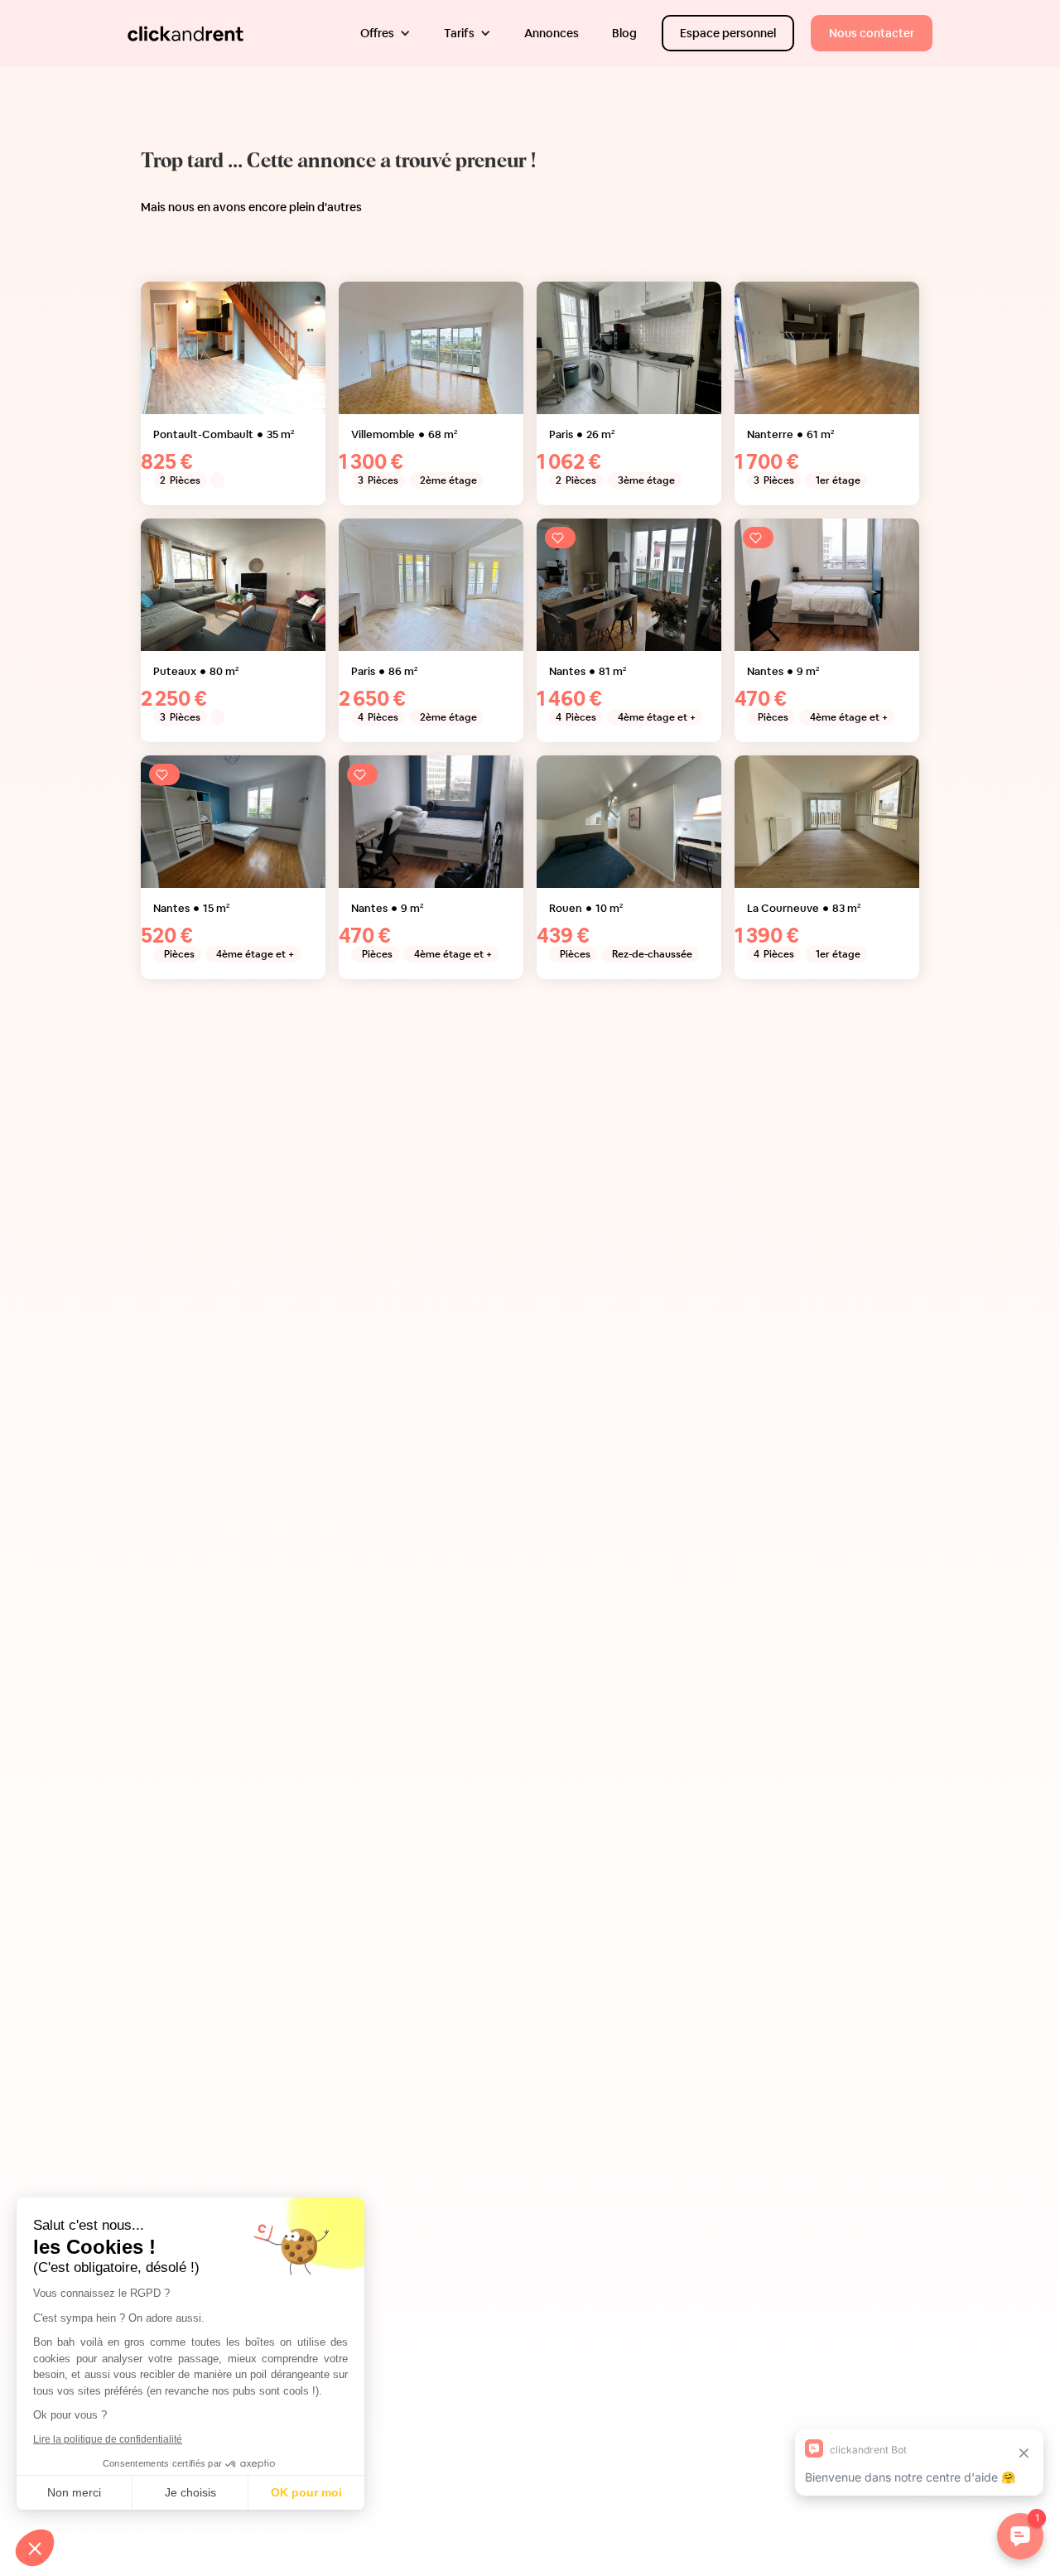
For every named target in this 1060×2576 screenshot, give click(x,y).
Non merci (74, 2492)
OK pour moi (306, 2492)
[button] (385, 33)
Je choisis (190, 2492)
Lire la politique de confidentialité (108, 2439)
